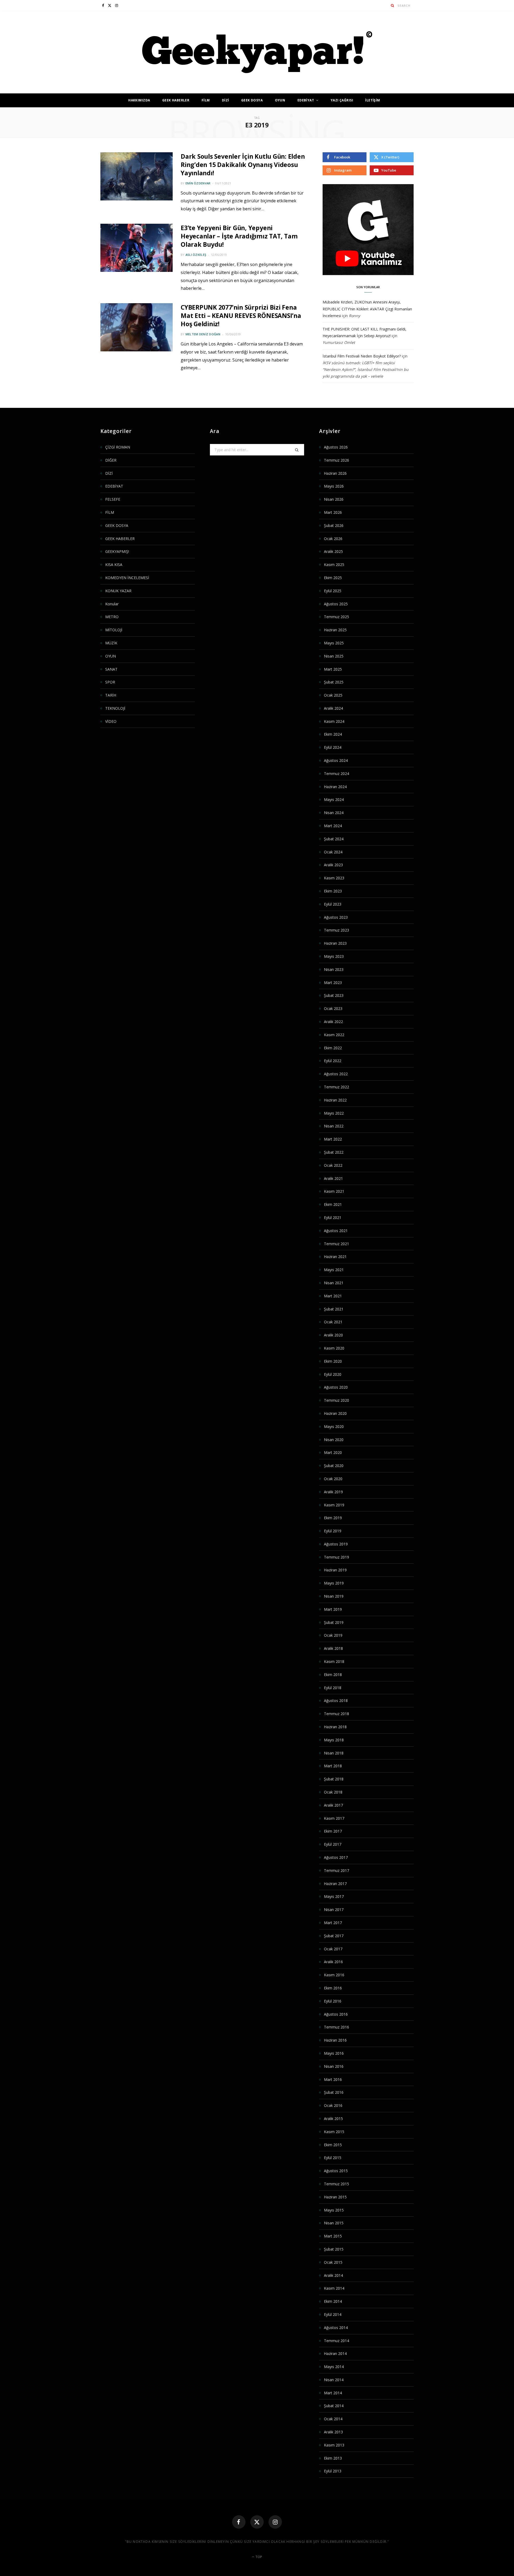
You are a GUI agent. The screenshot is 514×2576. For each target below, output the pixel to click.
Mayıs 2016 (334, 2053)
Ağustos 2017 (336, 1857)
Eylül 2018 (333, 1688)
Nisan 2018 (334, 1753)
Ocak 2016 (333, 2105)
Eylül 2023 (333, 904)
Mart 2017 (333, 1923)
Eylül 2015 (333, 2158)
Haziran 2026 (335, 473)
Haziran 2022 (335, 1100)
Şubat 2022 (334, 1152)
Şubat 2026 (334, 525)
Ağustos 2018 (336, 1701)
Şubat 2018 (334, 1779)
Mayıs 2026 (334, 486)
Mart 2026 (333, 512)
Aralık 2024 (333, 708)
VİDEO (111, 721)
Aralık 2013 (333, 2432)
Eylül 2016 (333, 2001)
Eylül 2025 (333, 591)
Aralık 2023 (333, 865)
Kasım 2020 (334, 1348)
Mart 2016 (333, 2079)
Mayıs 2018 (334, 1740)
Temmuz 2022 (337, 1087)
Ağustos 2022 (336, 1074)
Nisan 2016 (334, 2066)
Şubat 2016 (334, 2092)
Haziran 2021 (335, 1257)
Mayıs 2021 (334, 1270)
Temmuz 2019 (337, 1557)
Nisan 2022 (334, 1126)
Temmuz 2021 (337, 1244)
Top (258, 2557)
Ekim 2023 (333, 891)
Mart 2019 (333, 1609)
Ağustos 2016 (336, 2014)
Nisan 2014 (334, 2380)
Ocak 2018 (333, 1792)
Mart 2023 (333, 983)
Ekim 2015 (333, 2145)
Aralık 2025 (333, 551)
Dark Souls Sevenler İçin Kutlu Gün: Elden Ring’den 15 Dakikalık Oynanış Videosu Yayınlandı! (243, 165)
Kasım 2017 (334, 1818)
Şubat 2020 (334, 1466)
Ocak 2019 (333, 1635)
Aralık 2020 (333, 1335)
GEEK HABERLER (176, 100)
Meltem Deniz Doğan (203, 334)
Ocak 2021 (333, 1322)
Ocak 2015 (333, 2262)
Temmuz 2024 (337, 774)
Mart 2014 (333, 2393)
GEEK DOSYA (252, 100)
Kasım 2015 (334, 2132)
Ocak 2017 (333, 1949)
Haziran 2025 (335, 630)
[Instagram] (275, 2522)
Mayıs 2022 (334, 1113)
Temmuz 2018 (337, 1714)
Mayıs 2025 (334, 643)
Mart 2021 (333, 1296)
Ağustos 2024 (336, 760)
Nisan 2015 (334, 2223)
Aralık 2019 (333, 1492)
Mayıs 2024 (334, 799)
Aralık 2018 (333, 1648)
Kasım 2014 (334, 2288)
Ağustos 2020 (336, 1387)
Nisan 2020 (334, 1440)
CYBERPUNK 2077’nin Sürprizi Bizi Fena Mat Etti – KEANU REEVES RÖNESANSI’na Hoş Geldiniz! (241, 316)
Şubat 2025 (334, 682)
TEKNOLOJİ (115, 708)
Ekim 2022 (333, 1048)
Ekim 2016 (333, 1988)
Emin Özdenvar (198, 183)
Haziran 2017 (335, 1884)
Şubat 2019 (334, 1622)
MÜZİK (111, 643)
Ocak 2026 (333, 539)
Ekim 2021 (333, 1204)
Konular (112, 604)
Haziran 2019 (335, 1570)
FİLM (206, 100)
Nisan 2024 (334, 813)
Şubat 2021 (334, 1309)
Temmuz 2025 (337, 617)
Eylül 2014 (333, 2314)
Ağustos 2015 (336, 2171)
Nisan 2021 (334, 1283)
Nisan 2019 (334, 1596)
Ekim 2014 (333, 2301)
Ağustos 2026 (336, 447)
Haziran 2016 (335, 2040)
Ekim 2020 (333, 1361)
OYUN (280, 100)
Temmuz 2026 (337, 460)
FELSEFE (113, 499)
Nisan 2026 (334, 499)
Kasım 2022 (334, 1035)
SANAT (111, 669)
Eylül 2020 (333, 1374)
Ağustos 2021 (336, 1231)
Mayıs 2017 (334, 1896)
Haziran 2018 (335, 1727)
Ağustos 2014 (336, 2328)
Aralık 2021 (333, 1178)
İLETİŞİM (373, 100)
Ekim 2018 (333, 1675)
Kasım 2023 (334, 878)
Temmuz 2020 (337, 1400)
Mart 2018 (333, 1766)
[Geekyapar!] (257, 52)
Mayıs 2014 (334, 2367)
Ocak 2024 (333, 852)
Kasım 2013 (334, 2445)
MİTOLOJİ (114, 630)
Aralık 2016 (333, 1962)
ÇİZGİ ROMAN (118, 447)
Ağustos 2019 (336, 1544)
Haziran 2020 (335, 1413)
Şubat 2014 (334, 2406)
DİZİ (226, 100)
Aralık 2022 (333, 1022)
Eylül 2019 (333, 1531)
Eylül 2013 (333, 2471)
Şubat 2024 (334, 839)
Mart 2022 (333, 1139)
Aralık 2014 (333, 2275)
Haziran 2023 (335, 943)
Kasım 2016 (334, 1975)
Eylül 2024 (333, 747)
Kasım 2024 (334, 721)
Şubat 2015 (334, 2249)
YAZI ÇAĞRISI (342, 100)
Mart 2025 (333, 669)
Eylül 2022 (333, 1061)
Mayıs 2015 (334, 2210)
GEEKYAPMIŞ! (117, 551)
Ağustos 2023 (336, 917)
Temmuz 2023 (337, 930)
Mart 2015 (333, 2236)
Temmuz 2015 (337, 2184)
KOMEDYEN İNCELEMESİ (127, 578)
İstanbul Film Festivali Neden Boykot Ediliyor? (362, 356)
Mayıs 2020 (334, 1426)
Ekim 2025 (333, 578)
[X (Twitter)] (257, 2522)
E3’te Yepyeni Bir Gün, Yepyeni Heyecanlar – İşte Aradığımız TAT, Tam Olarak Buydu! (239, 236)
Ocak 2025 (333, 695)
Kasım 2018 (334, 1661)
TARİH (111, 695)
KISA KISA (114, 565)
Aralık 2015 (333, 2119)
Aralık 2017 (333, 1805)
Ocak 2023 (333, 1008)
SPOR (110, 682)
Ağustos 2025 (336, 604)
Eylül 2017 (333, 1844)
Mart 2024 (333, 826)
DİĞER (111, 460)
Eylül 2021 (333, 1217)
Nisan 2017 (334, 1910)
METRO (112, 617)
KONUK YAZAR (118, 591)
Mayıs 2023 (334, 956)
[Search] (393, 5)
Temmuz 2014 (337, 2341)
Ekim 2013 (333, 2458)
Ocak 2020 (333, 1479)
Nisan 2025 (334, 656)
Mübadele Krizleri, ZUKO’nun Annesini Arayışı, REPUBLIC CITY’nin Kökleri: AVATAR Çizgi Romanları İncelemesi (367, 309)
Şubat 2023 (334, 995)
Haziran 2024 (335, 787)
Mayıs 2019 (334, 1583)
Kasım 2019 (334, 1505)
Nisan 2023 (334, 969)
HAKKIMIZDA (139, 100)
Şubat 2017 (334, 1936)
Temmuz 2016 (337, 2027)
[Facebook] (239, 2522)
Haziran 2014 (335, 2353)
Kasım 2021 (334, 1191)
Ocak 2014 (333, 2419)
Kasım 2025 (334, 565)
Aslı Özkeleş (196, 255)
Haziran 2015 (335, 2197)
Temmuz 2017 (337, 1870)
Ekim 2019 (333, 1518)
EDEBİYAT (306, 100)
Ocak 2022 (333, 1165)
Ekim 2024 (333, 734)
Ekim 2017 (333, 1831)
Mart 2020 (333, 1452)
